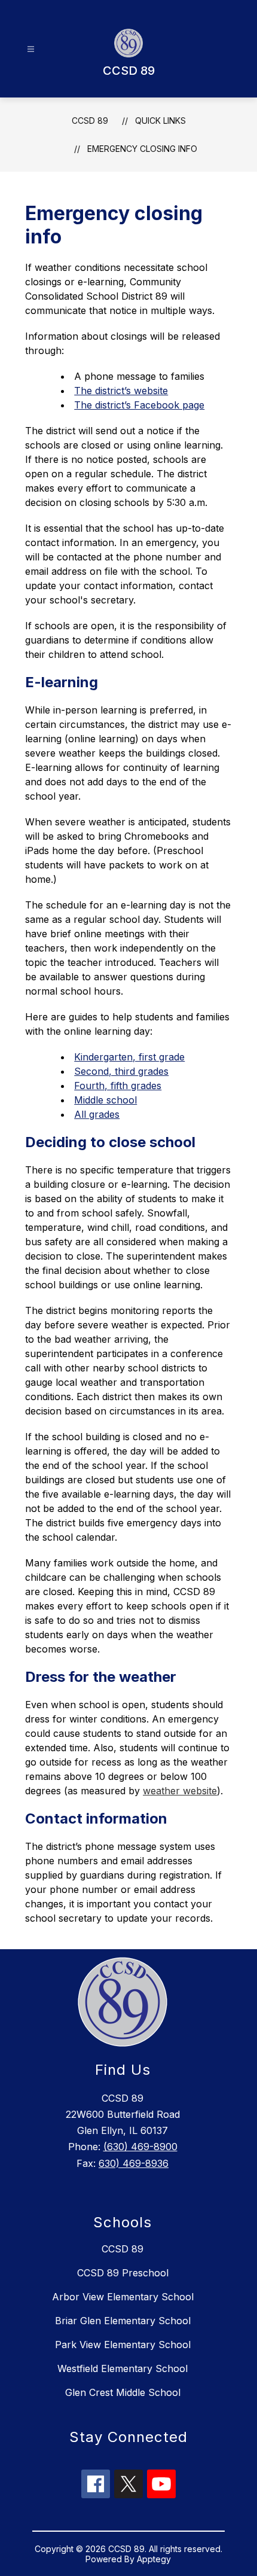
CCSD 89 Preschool (123, 2273)
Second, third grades (121, 1071)
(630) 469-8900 (140, 2147)
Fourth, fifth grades (118, 1086)
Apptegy (154, 2559)
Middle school (105, 1100)
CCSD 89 (90, 121)
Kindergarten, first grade (129, 1057)
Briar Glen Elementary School (123, 2321)
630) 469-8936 (134, 2163)
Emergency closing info (142, 149)
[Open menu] (31, 49)
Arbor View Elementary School (123, 2297)
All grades (97, 1114)
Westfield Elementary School (123, 2368)
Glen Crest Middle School (123, 2392)
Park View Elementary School (123, 2345)
